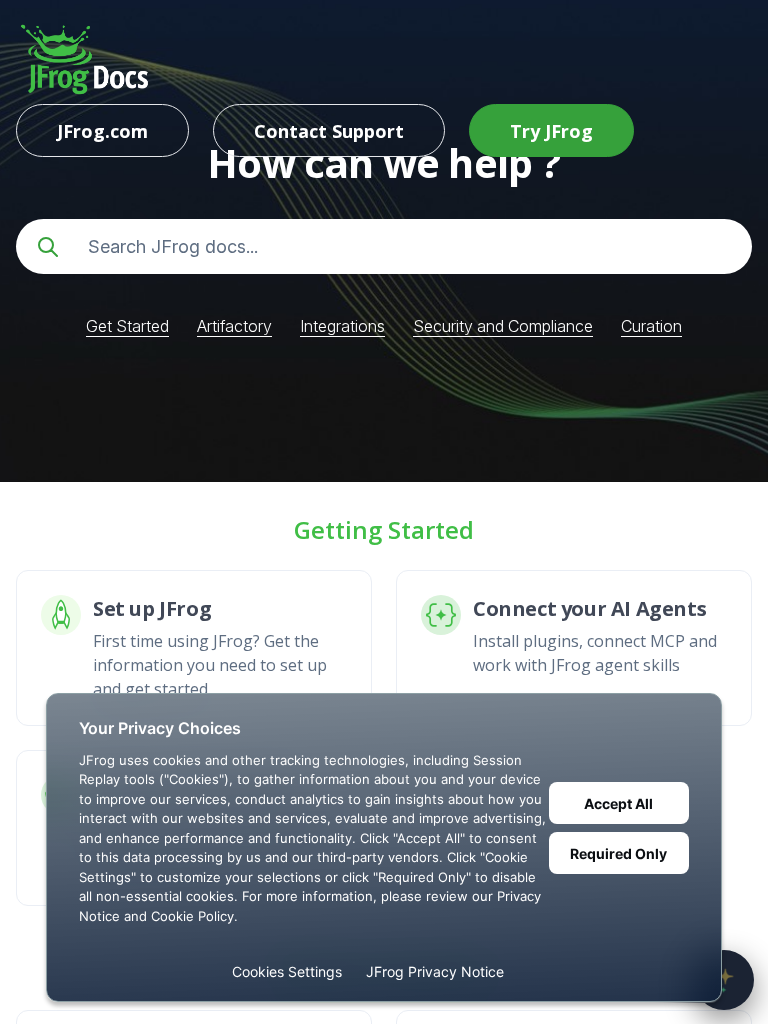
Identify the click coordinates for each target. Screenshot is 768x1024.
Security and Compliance (503, 326)
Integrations (342, 326)
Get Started (127, 326)
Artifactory (234, 326)
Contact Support (329, 131)
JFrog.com (102, 131)
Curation (651, 326)
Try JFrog (551, 131)
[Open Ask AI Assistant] (724, 980)
